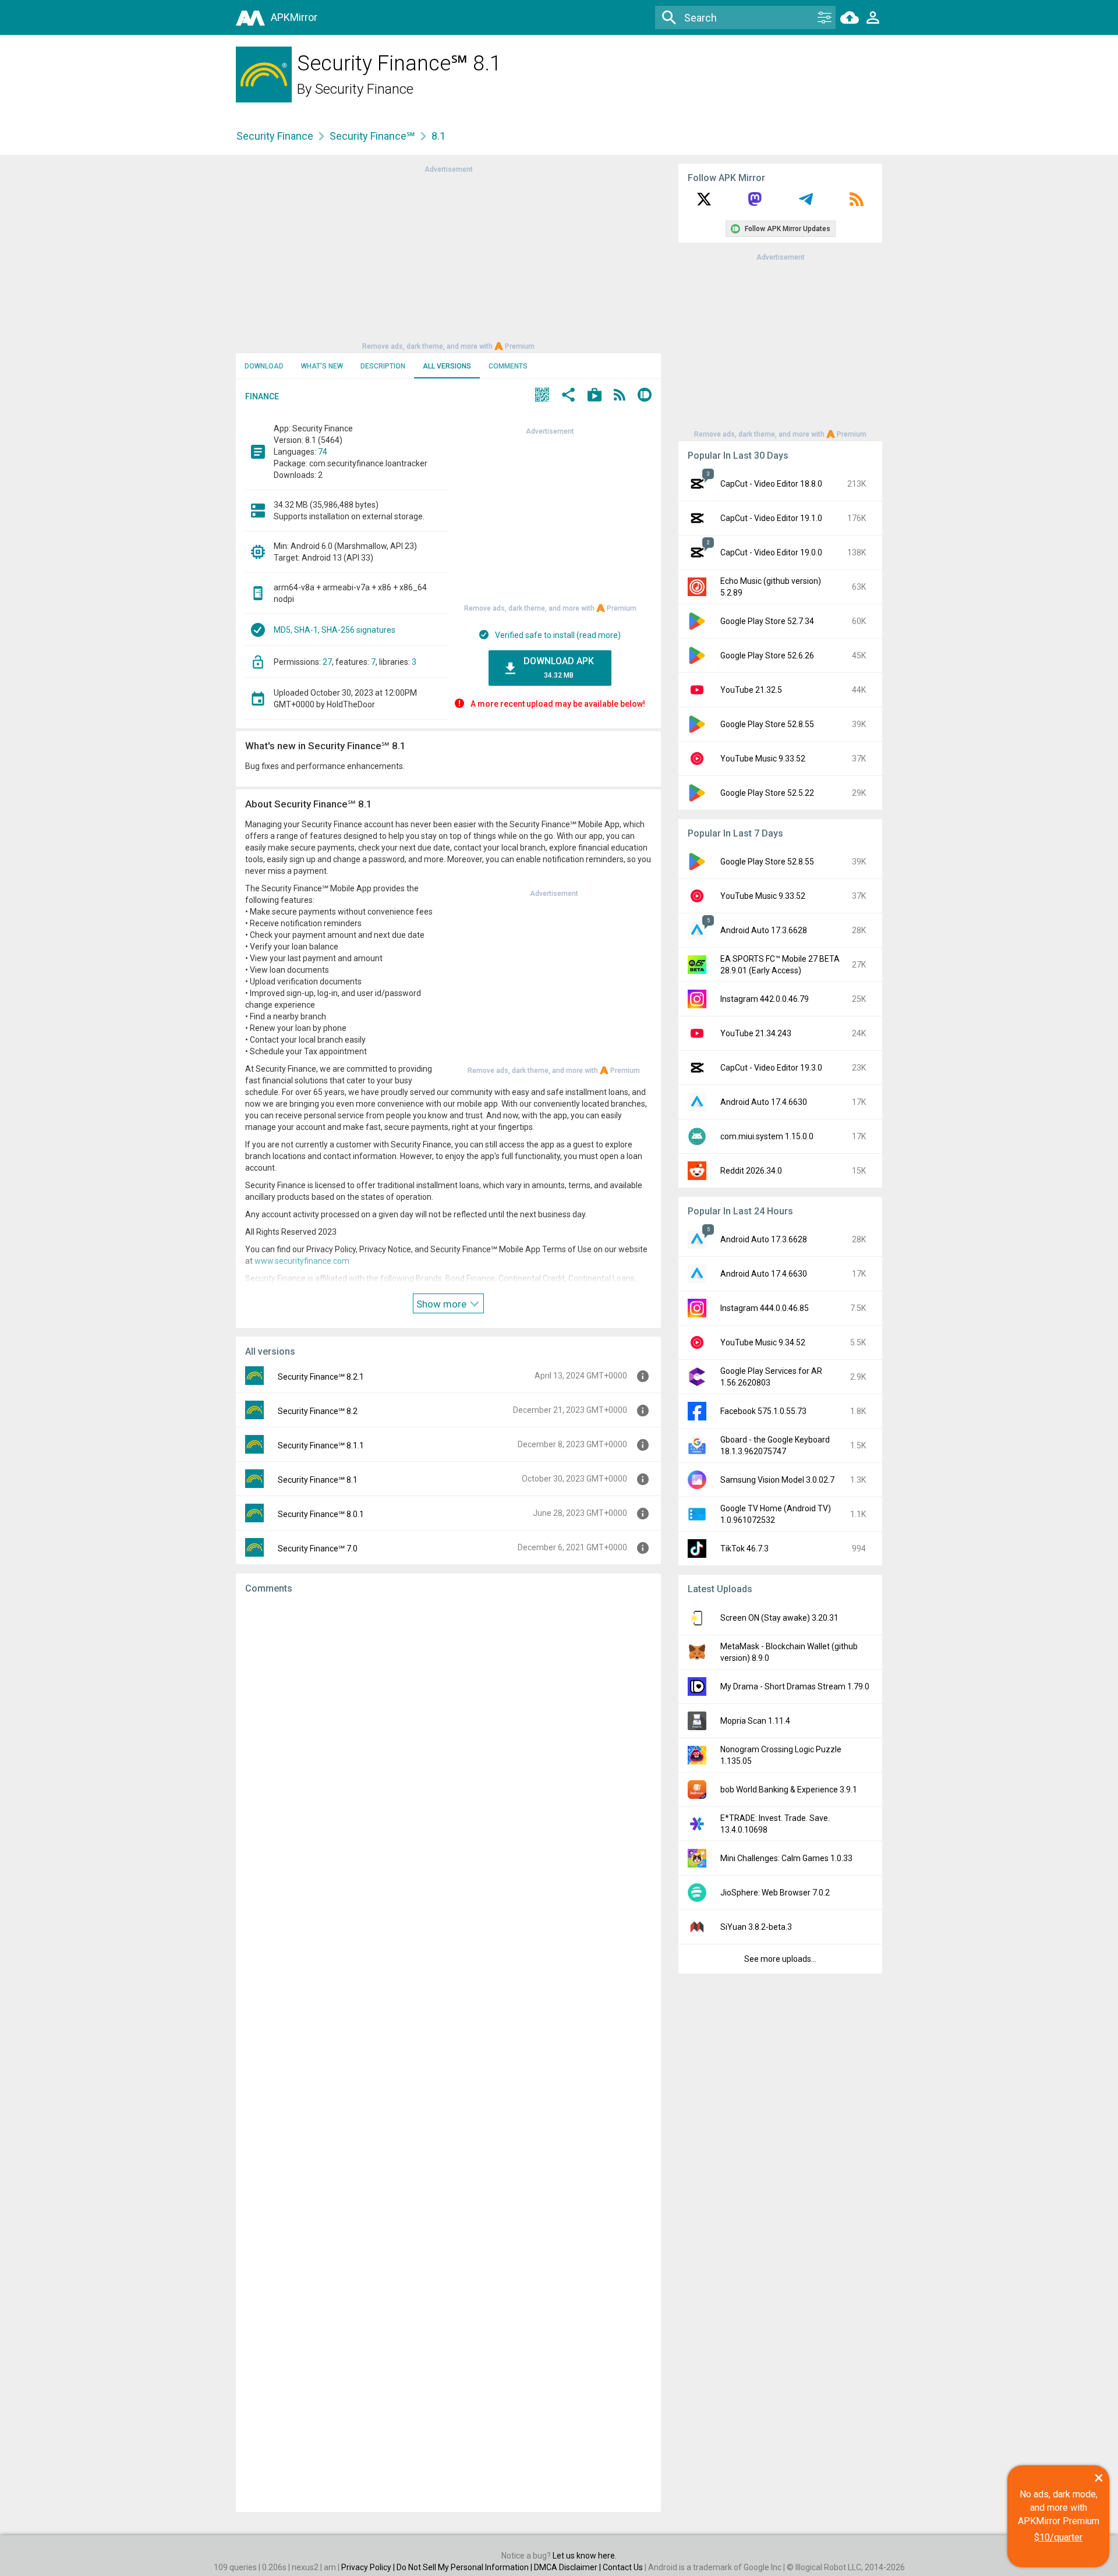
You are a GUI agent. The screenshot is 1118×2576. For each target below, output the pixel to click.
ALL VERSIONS (447, 366)
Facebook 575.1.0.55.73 (763, 1411)
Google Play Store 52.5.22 (767, 793)
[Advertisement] (448, 257)
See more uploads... (780, 1959)
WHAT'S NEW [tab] (322, 366)
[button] (542, 396)
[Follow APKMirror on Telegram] (806, 203)
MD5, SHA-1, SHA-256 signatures (335, 630)
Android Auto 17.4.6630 (764, 1102)
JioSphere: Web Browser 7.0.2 (775, 1893)
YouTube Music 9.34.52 (763, 1342)
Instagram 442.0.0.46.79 (765, 999)
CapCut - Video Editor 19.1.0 (771, 518)
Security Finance (364, 89)
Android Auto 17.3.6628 (764, 930)
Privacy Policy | (369, 2567)
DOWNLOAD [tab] (264, 366)
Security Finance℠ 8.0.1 (321, 1514)
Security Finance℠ (372, 136)
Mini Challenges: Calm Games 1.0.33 (786, 1858)
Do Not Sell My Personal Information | (465, 2567)
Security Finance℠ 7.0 (318, 1549)
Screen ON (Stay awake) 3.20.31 (779, 1618)
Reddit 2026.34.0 (751, 1171)
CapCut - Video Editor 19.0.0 (771, 552)
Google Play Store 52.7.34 (767, 621)
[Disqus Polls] (448, 1751)
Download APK (559, 667)
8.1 (438, 136)
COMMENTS (508, 366)
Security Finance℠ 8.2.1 (321, 1377)
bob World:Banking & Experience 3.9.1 (789, 1790)
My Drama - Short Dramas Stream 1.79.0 (795, 1686)
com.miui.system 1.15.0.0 (767, 1136)
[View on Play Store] (595, 396)
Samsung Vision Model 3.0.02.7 (777, 1480)
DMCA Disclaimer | (568, 2567)
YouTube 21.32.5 (751, 690)
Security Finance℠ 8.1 (318, 1480)
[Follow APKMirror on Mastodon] (755, 203)
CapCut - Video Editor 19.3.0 (771, 1068)
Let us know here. (585, 2556)
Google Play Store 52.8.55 (767, 724)
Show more (443, 1304)
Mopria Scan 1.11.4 (755, 1721)
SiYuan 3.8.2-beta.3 (756, 1927)
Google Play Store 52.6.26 (767, 655)
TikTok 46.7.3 (744, 1549)
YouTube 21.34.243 (756, 1033)
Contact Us (623, 2567)
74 (323, 452)
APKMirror (294, 17)
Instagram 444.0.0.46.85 (765, 1308)
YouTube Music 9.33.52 (763, 759)
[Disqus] (448, 2053)
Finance (262, 396)
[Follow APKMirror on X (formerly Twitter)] (704, 203)
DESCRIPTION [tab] (383, 366)
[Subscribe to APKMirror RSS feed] (857, 203)
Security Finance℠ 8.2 (318, 1411)
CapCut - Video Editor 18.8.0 (771, 484)
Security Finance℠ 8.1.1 (321, 1445)
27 (327, 662)
